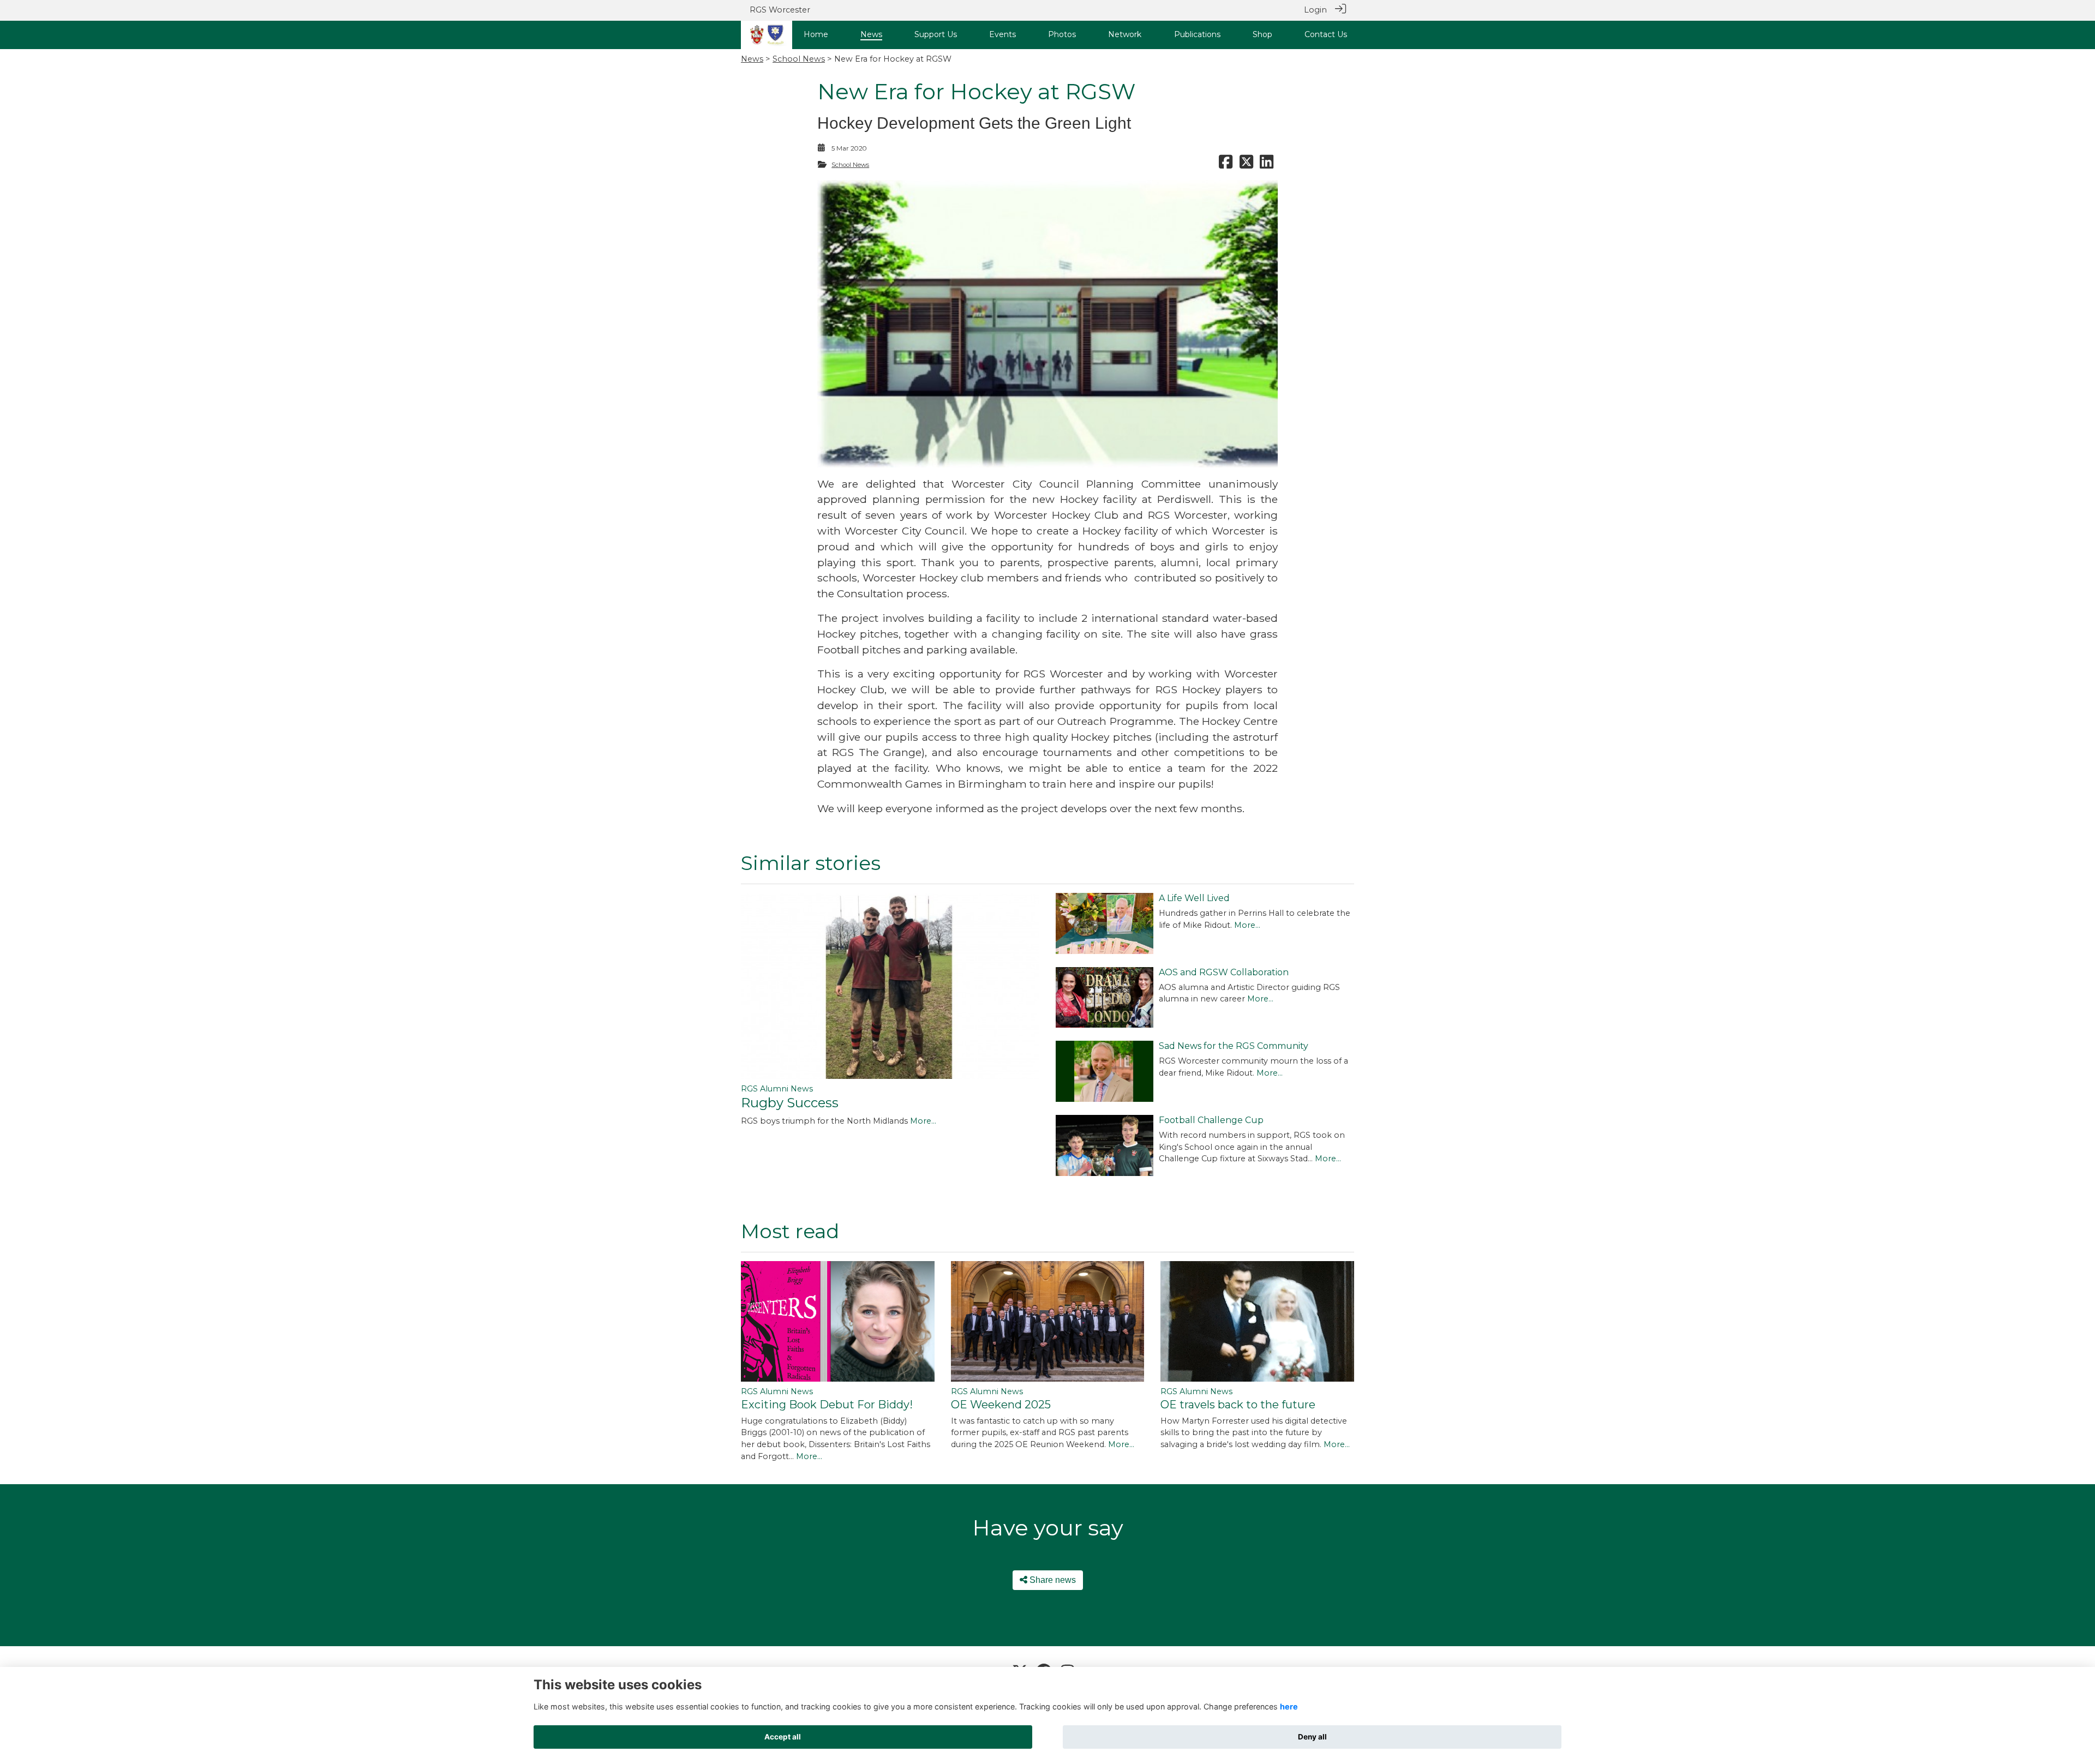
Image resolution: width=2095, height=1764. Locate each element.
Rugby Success (790, 1103)
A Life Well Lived (1194, 898)
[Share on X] (1246, 165)
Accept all (783, 1737)
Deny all (1312, 1737)
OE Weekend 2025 (1001, 1405)
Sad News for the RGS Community (1234, 1046)
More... (923, 1121)
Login (1315, 10)
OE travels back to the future (1238, 1405)
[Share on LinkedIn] (1267, 165)
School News (799, 59)
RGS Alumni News (777, 1089)
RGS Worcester (780, 10)
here (1289, 1706)
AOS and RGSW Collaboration (1224, 972)
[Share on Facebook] (1226, 165)
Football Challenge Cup (1211, 1120)
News (752, 59)
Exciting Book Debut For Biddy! (827, 1405)
